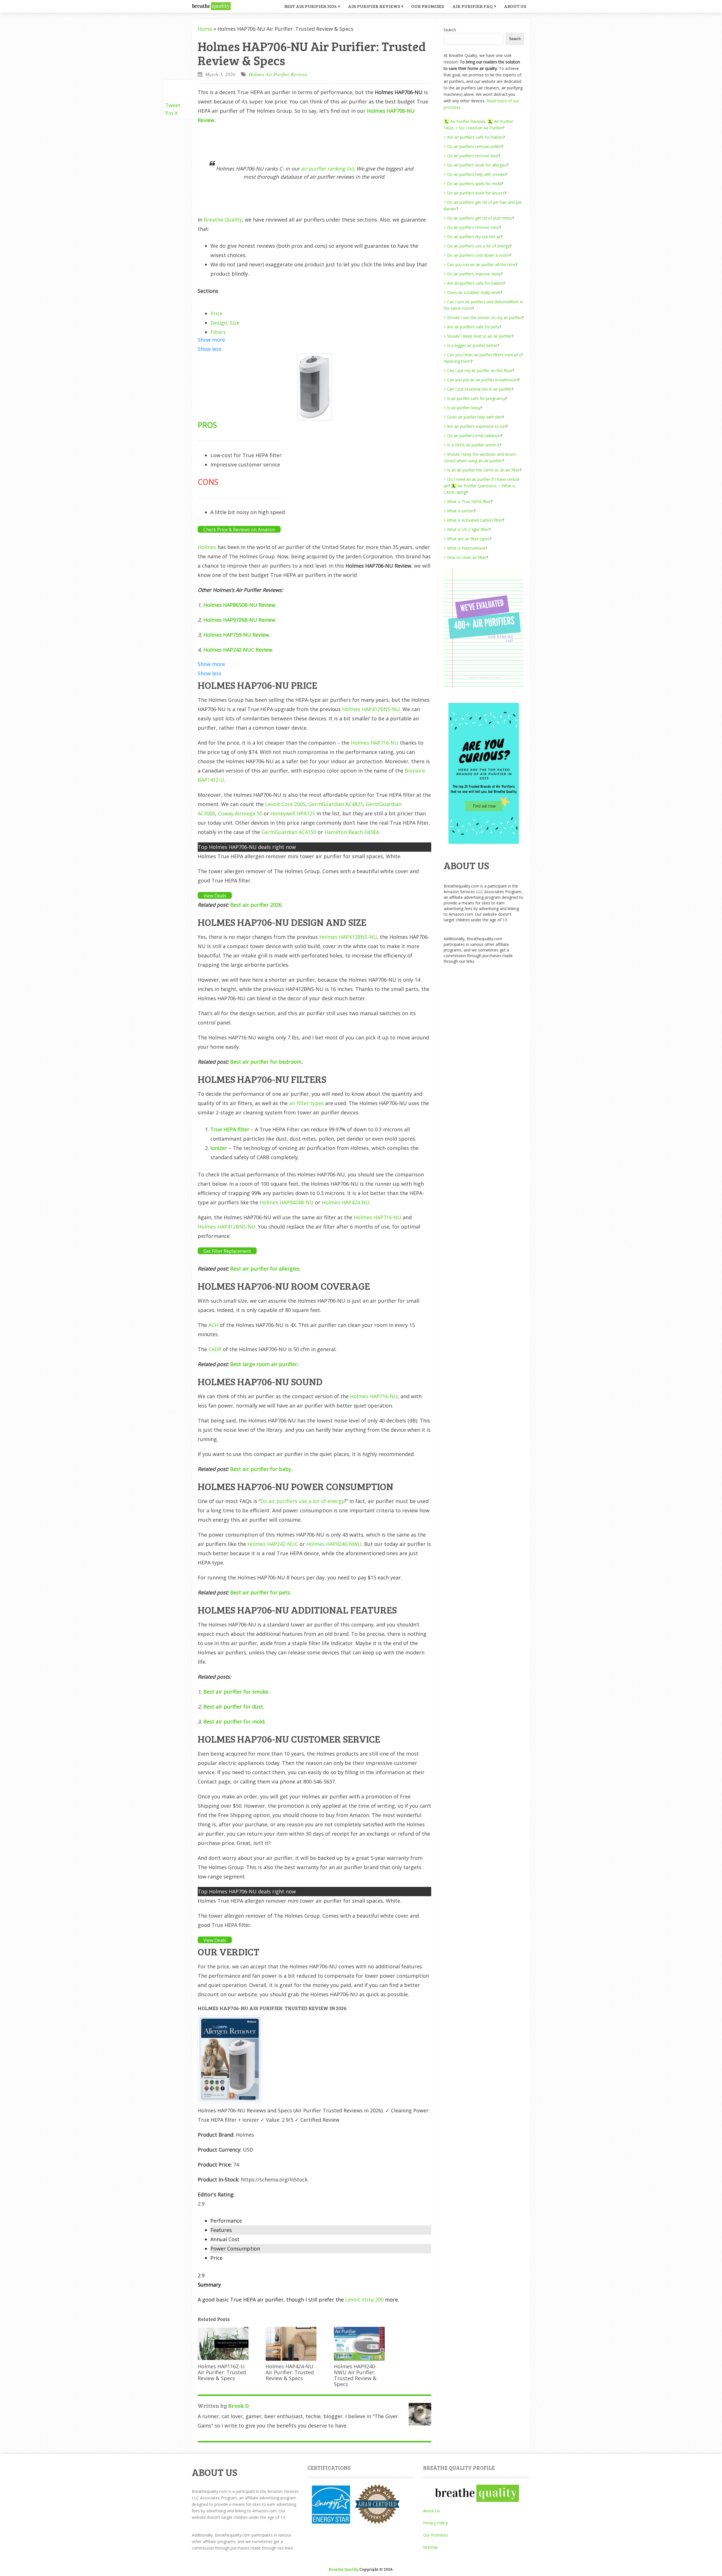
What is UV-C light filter (468, 529)
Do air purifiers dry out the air (474, 237)
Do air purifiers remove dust (473, 156)
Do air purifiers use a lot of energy (302, 1501)
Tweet (173, 105)
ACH (213, 1325)
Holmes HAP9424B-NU (287, 1202)
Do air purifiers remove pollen (474, 146)
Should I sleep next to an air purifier (479, 336)
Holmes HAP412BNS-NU (371, 709)
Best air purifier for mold (234, 1721)
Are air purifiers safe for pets (473, 327)
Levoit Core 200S (285, 804)
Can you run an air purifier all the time (481, 265)
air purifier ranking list (327, 169)
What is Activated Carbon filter (475, 520)
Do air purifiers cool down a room (478, 255)
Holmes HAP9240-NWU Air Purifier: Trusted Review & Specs (355, 2375)
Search (450, 30)
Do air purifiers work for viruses (476, 193)
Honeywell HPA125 (293, 813)
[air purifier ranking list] (484, 687)
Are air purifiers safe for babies (475, 137)
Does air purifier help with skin (475, 417)
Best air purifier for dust (233, 1707)
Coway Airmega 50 (240, 813)
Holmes (207, 547)
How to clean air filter (467, 557)
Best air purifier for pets (260, 1592)
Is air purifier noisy (464, 408)
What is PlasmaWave (466, 548)
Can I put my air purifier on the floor (480, 370)
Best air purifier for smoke (236, 1692)
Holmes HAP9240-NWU (334, 1544)
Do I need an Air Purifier (481, 128)
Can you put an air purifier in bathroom (482, 380)
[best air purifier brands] (484, 842)
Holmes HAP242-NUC (273, 1544)
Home (205, 29)
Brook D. (239, 2405)
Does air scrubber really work (474, 292)
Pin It (172, 113)
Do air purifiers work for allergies (477, 165)
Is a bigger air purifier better (472, 345)
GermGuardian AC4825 (336, 804)
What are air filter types (468, 539)
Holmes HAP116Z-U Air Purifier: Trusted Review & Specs (222, 2372)
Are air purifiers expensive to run (476, 426)
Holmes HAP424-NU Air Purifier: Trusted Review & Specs (290, 2372)
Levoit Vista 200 (364, 2300)
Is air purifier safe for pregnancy (476, 398)
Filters (218, 332)
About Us (515, 6)
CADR (215, 1349)
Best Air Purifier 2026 (311, 6)
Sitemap (431, 2547)
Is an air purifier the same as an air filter (483, 470)
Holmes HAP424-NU (346, 1202)
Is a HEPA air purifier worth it (473, 445)
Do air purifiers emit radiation (474, 436)
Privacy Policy (435, 2523)
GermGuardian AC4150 (289, 832)
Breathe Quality (223, 220)
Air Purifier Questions (477, 486)
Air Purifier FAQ (473, 6)
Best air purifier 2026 (256, 905)
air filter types (306, 1103)
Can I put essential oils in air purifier (479, 389)
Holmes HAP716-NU (375, 743)
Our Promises (428, 6)
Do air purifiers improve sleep (474, 274)
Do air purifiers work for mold (474, 184)
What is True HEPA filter (469, 502)
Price (216, 313)
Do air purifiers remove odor (473, 227)
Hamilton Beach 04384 (351, 832)
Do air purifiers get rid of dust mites (480, 218)
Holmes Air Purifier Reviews (278, 74)
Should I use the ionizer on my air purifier (484, 317)
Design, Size (225, 323)
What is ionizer (460, 511)
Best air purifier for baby (261, 1469)
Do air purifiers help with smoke (476, 174)
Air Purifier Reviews (374, 6)
